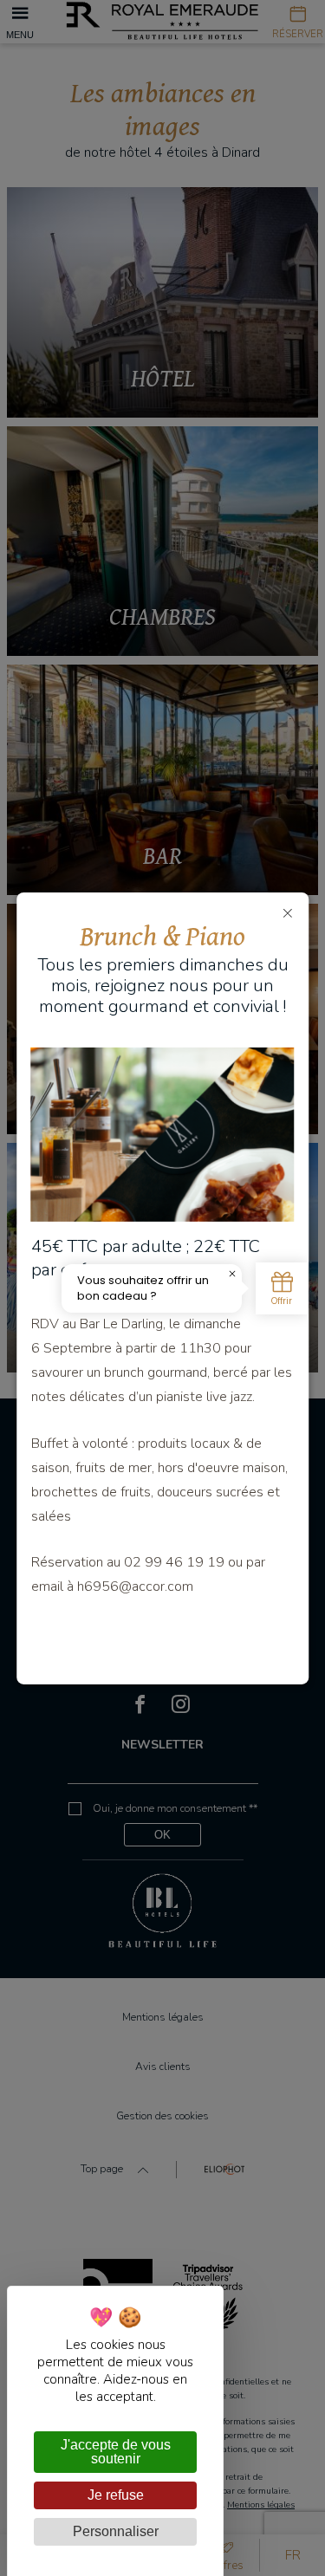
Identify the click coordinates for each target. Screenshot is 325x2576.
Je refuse (116, 2495)
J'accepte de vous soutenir (116, 2452)
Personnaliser (116, 2531)
